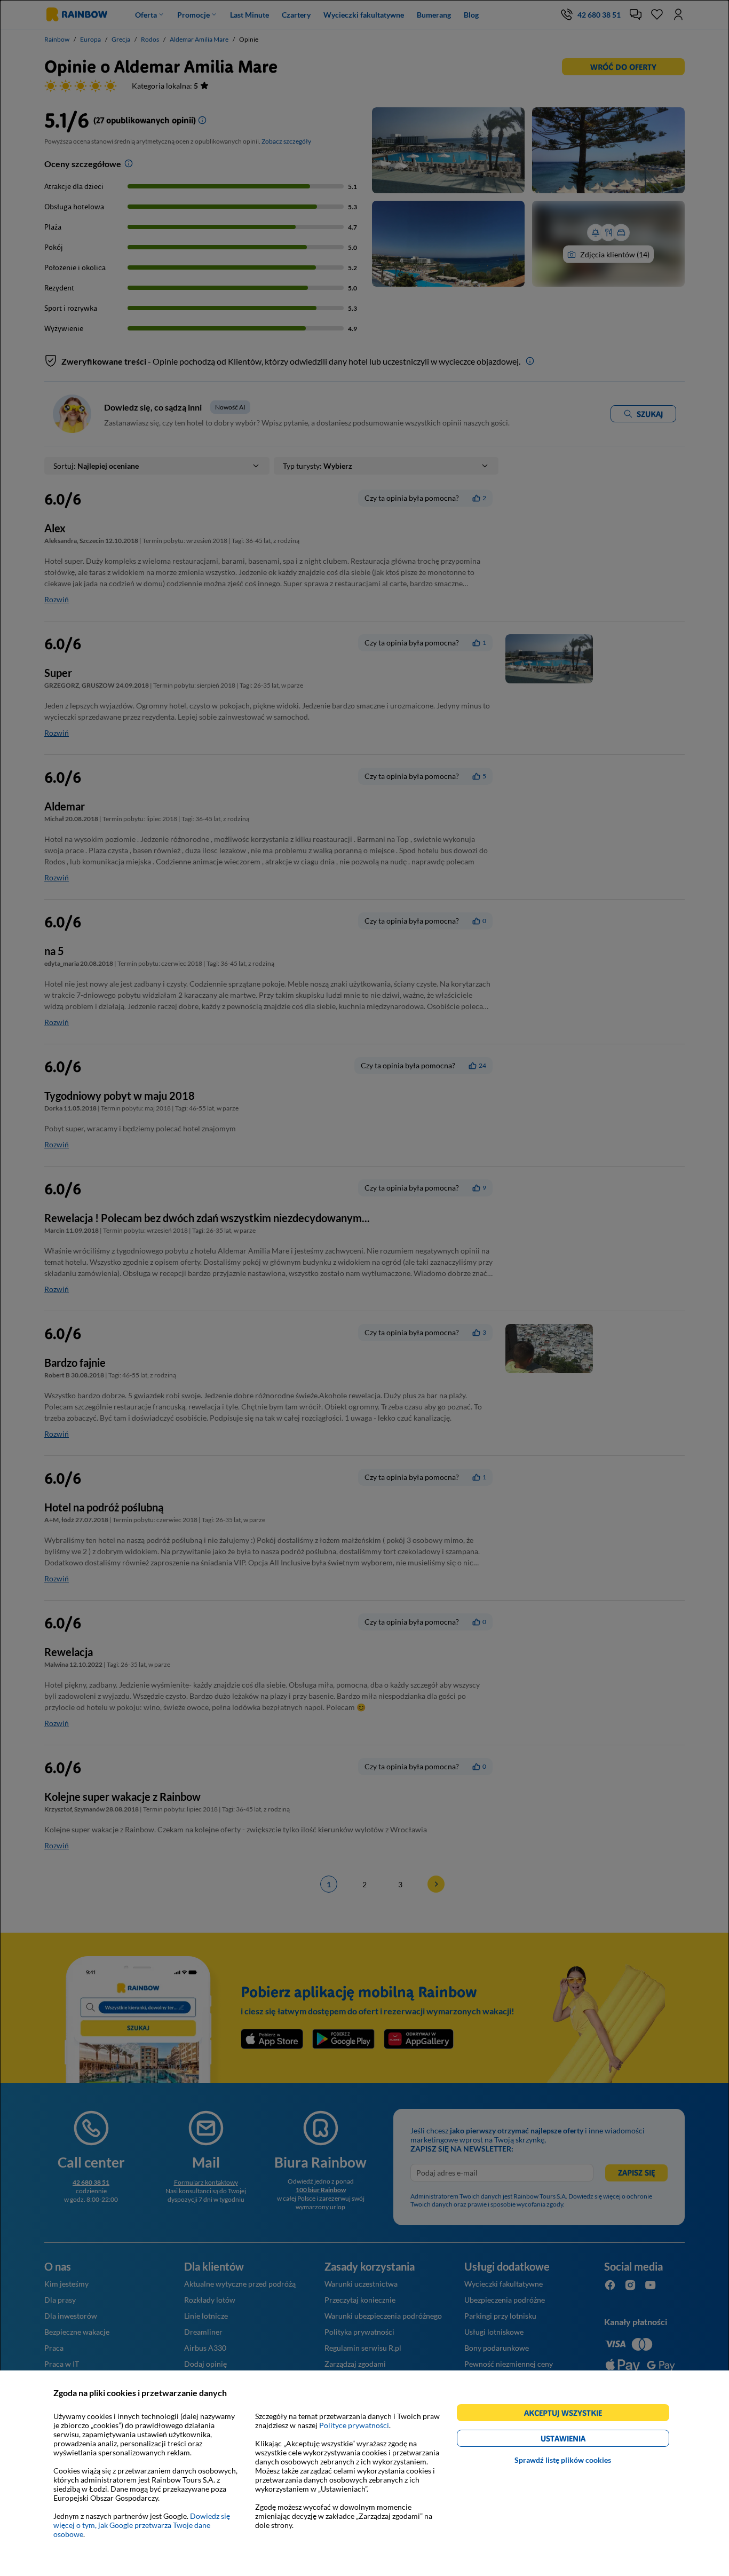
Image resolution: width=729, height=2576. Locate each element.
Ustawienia (581, 2440)
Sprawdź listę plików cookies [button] (563, 2460)
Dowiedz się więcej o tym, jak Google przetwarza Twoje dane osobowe (142, 2525)
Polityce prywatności (354, 2425)
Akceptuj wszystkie (568, 2414)
